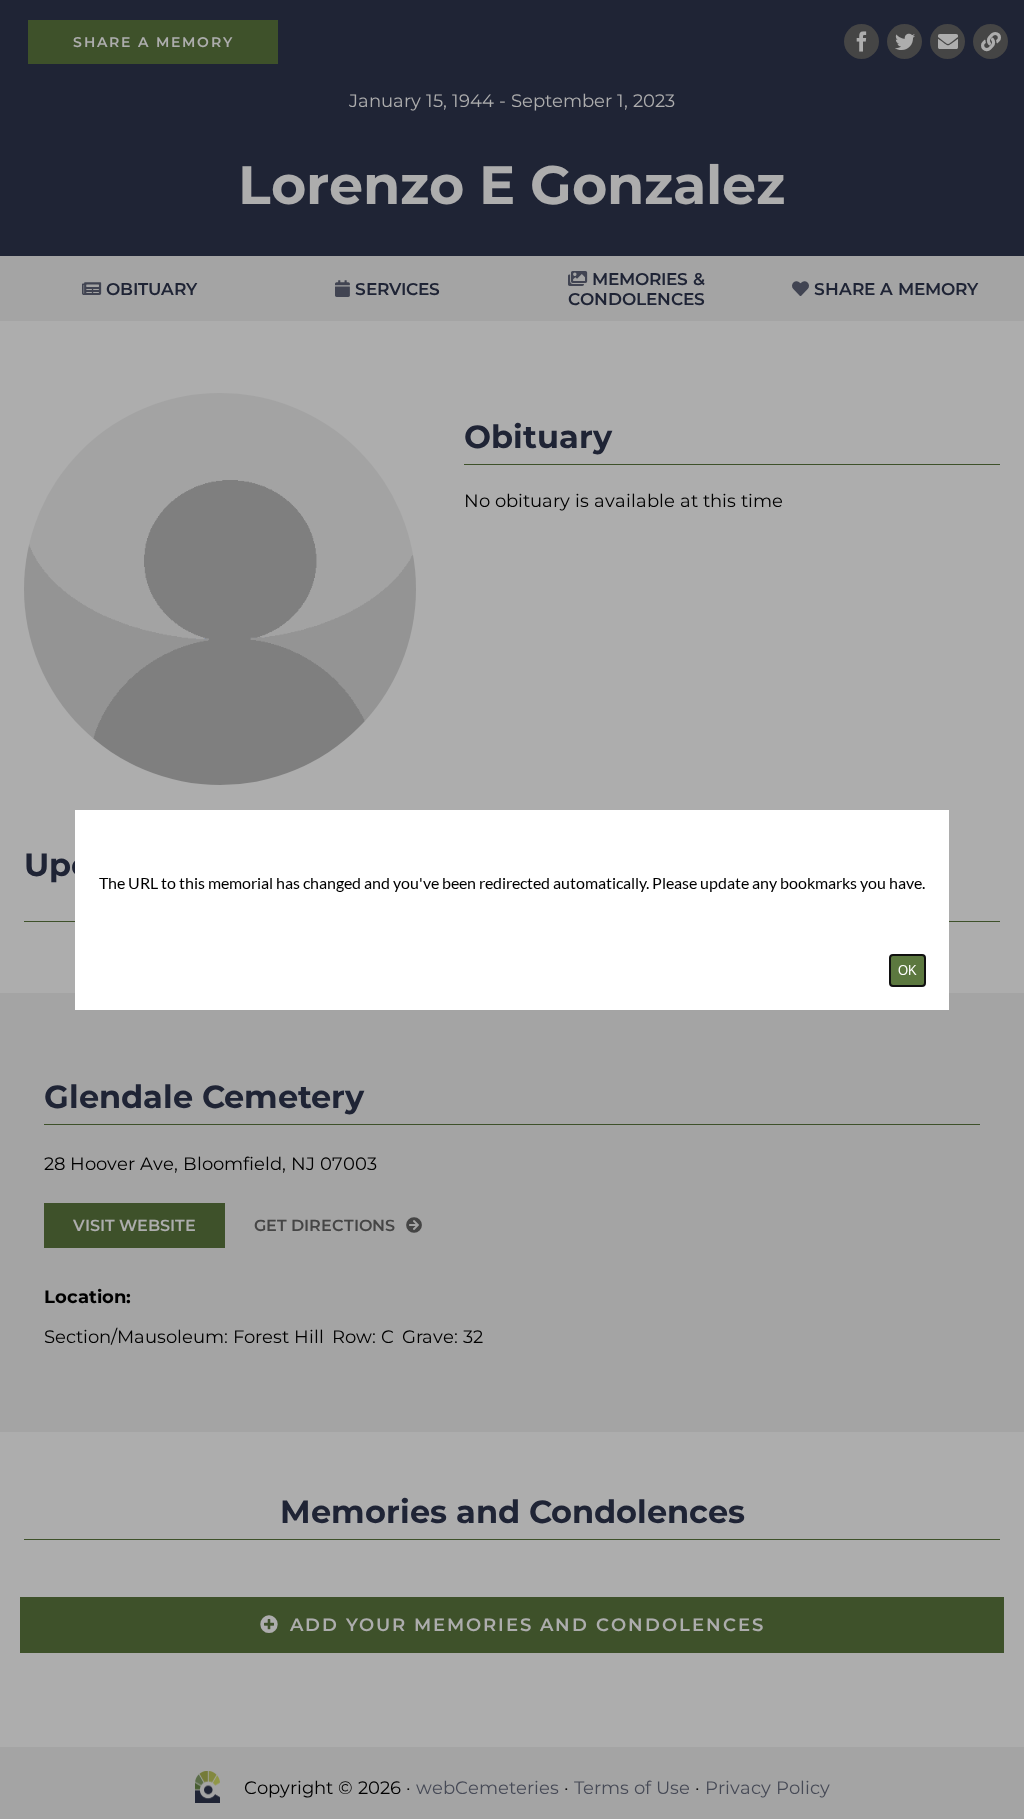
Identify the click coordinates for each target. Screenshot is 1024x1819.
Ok (907, 970)
